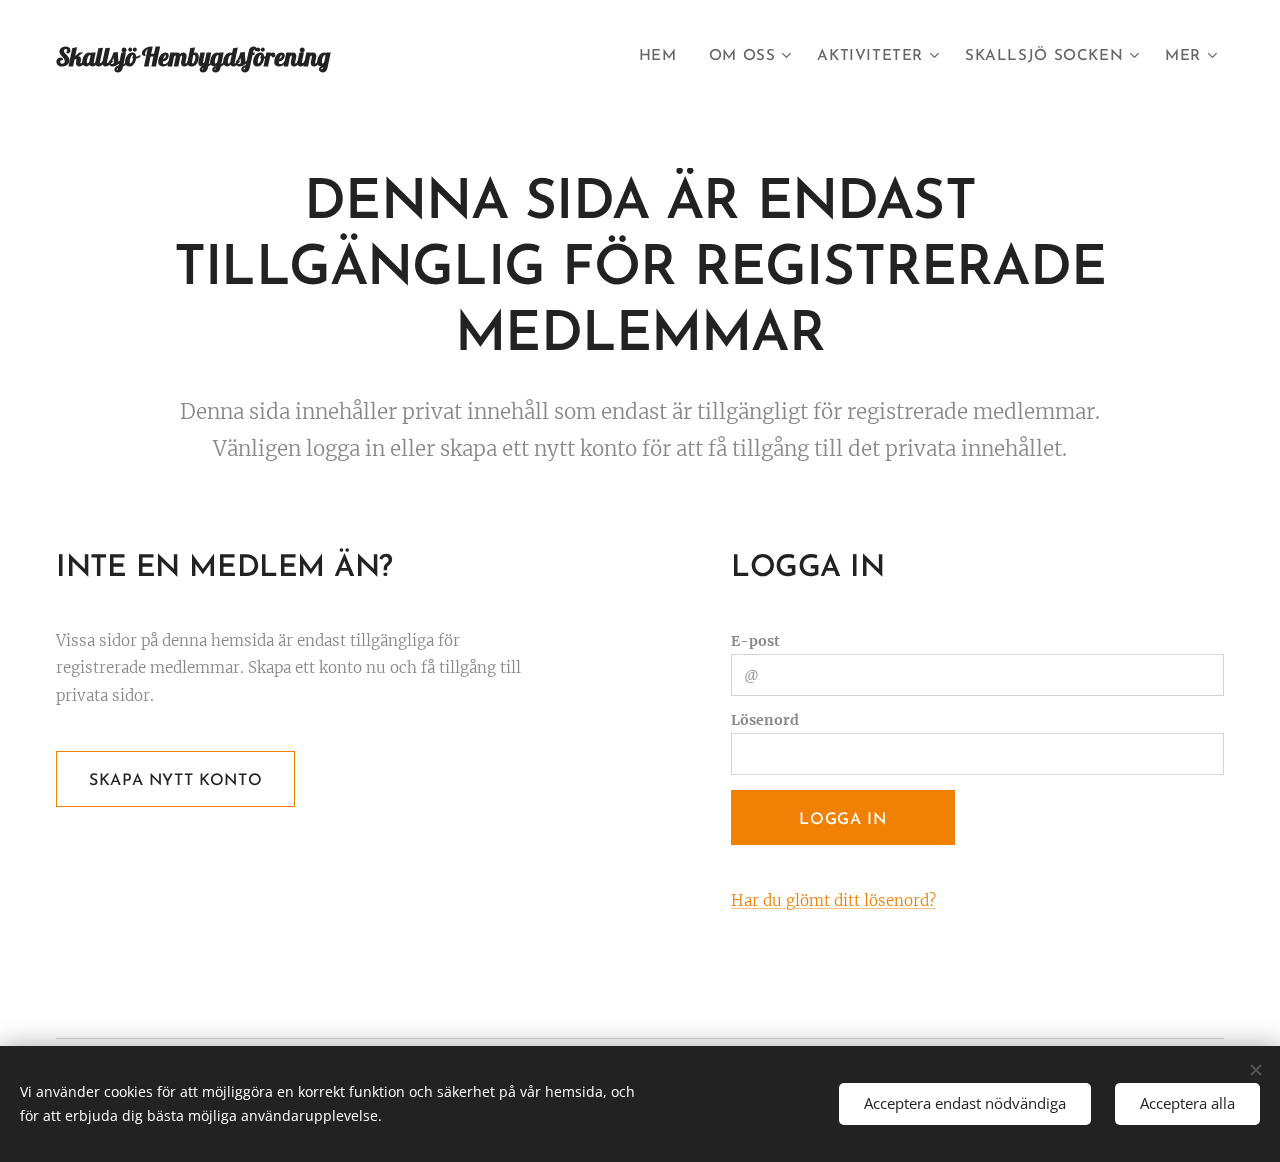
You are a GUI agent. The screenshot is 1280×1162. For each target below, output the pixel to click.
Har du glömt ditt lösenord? (833, 900)
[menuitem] (663, 57)
